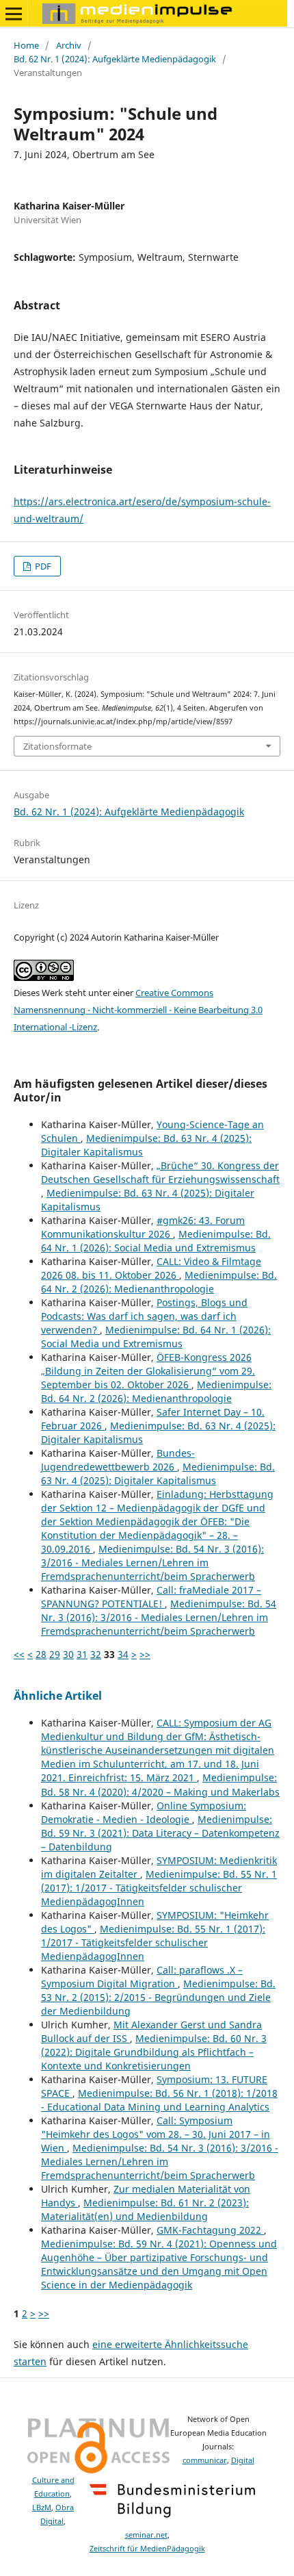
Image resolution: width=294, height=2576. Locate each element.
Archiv (69, 45)
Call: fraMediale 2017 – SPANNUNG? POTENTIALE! (151, 1597)
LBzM (42, 2508)
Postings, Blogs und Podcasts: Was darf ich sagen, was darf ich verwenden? (144, 1316)
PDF (42, 566)
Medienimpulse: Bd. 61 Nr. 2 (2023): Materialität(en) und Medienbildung (145, 2209)
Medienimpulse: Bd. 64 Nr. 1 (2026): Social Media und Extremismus (156, 1241)
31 (82, 1654)
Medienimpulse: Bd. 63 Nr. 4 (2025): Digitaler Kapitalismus (158, 1474)
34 (123, 1654)
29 (55, 1654)
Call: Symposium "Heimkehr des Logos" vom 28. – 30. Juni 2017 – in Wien (156, 2134)
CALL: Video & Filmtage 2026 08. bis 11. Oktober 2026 (151, 1268)
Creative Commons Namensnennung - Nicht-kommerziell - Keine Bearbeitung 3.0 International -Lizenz (138, 1010)
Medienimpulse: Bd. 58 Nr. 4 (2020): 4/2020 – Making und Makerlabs (160, 1784)
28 (41, 1654)
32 (96, 1654)
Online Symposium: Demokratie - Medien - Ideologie (144, 1812)
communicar (205, 2460)
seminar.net (146, 2535)
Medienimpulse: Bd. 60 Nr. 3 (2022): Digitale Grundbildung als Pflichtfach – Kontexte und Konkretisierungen (154, 2052)
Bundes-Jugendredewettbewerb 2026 (118, 1460)
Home (26, 45)
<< (19, 1654)
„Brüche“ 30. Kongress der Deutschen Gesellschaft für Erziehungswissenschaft (160, 1172)
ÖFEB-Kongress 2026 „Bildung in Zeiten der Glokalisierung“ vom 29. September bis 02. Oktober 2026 (148, 1371)
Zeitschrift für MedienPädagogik (147, 2549)
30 (68, 1654)
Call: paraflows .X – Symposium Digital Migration (142, 1977)
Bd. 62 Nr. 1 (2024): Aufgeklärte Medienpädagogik (115, 59)
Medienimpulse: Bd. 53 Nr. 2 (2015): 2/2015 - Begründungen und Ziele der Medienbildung (158, 1997)
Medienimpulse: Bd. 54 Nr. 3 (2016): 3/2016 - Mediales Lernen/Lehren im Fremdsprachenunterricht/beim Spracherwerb (152, 1563)
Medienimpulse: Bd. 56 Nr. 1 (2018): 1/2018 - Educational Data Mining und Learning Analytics (159, 2100)
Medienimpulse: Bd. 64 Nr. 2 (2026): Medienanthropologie (159, 1282)
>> (145, 1654)
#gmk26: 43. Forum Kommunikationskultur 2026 (143, 1227)
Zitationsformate (57, 746)
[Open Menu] (14, 14)
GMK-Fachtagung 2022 (210, 2230)
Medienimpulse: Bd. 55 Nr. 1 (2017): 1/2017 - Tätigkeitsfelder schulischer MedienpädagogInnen (159, 1888)
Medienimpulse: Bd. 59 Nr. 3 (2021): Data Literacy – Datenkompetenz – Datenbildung (160, 1833)
